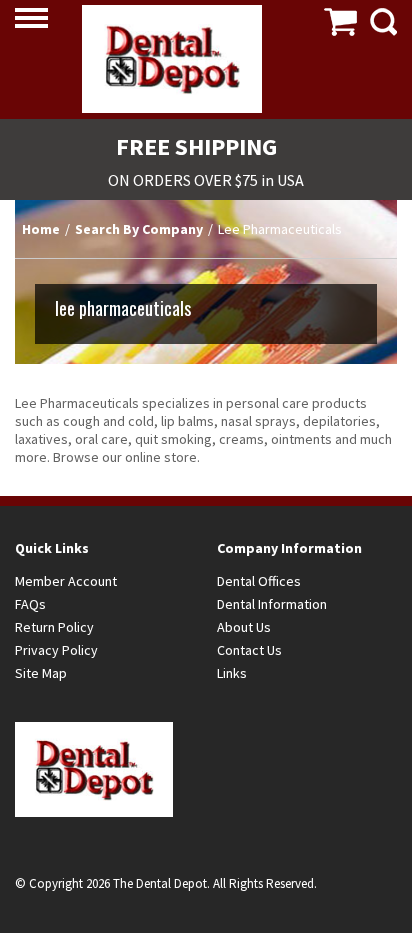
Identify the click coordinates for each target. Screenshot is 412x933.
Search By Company (139, 229)
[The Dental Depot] (172, 59)
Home (41, 229)
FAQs (30, 604)
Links (232, 673)
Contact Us (249, 650)
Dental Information (272, 604)
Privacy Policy (56, 650)
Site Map (41, 673)
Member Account (66, 581)
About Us (244, 627)
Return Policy (54, 627)
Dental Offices (259, 581)
